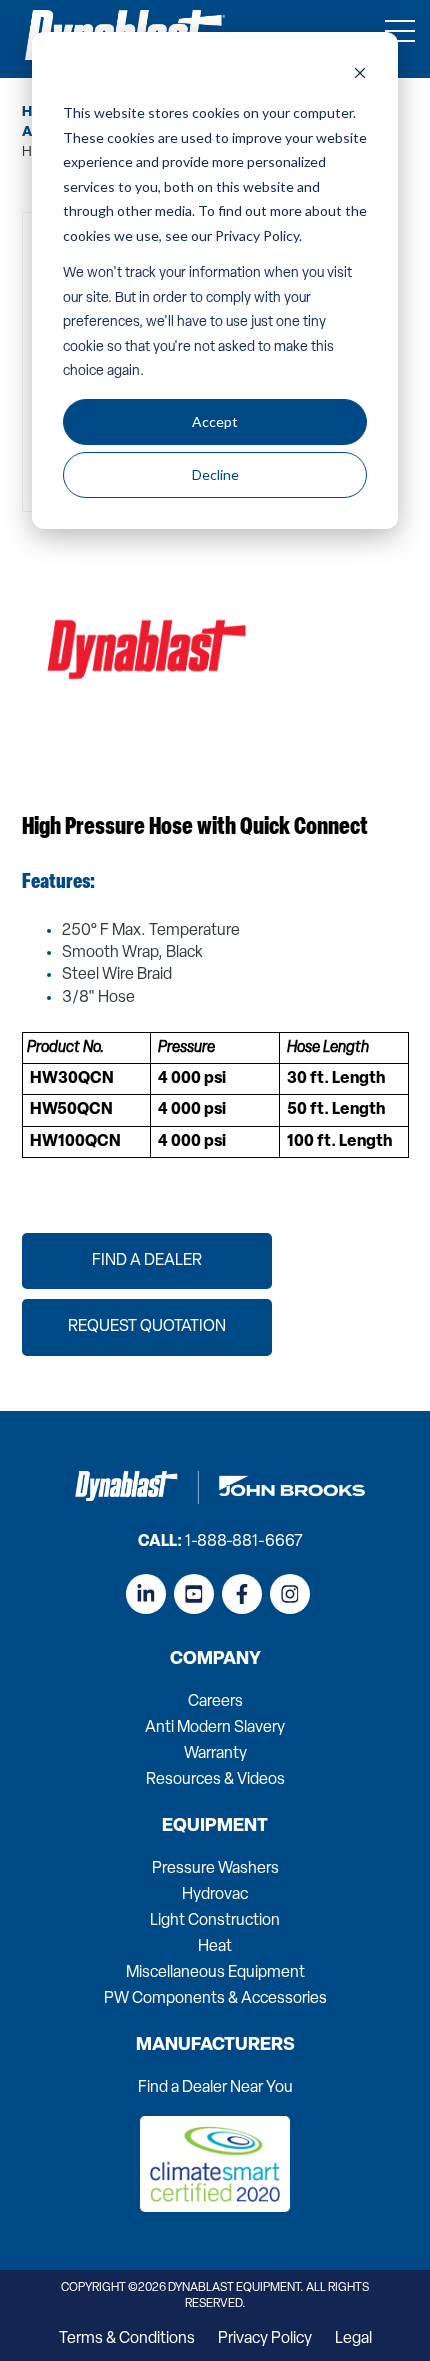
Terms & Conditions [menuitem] (127, 2339)
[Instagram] (290, 1594)
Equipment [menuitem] (215, 1827)
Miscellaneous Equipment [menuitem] (215, 1973)
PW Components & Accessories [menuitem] (215, 1999)
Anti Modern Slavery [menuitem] (215, 1728)
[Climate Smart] (215, 2208)
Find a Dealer (147, 1261)
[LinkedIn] (146, 1594)
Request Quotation (147, 1327)
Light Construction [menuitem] (215, 1921)
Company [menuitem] (215, 1660)
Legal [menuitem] (353, 2339)
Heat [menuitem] (215, 1947)
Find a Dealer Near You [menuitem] (215, 2088)
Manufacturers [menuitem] (215, 2046)
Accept (215, 421)
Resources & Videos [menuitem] (215, 1780)
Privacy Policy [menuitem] (265, 2339)
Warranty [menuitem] (215, 1754)
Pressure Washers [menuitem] (215, 1869)
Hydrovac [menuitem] (215, 1895)
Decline (215, 474)
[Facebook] (242, 1594)
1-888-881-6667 (244, 1542)
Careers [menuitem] (215, 1702)
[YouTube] (194, 1594)
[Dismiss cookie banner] (360, 75)
